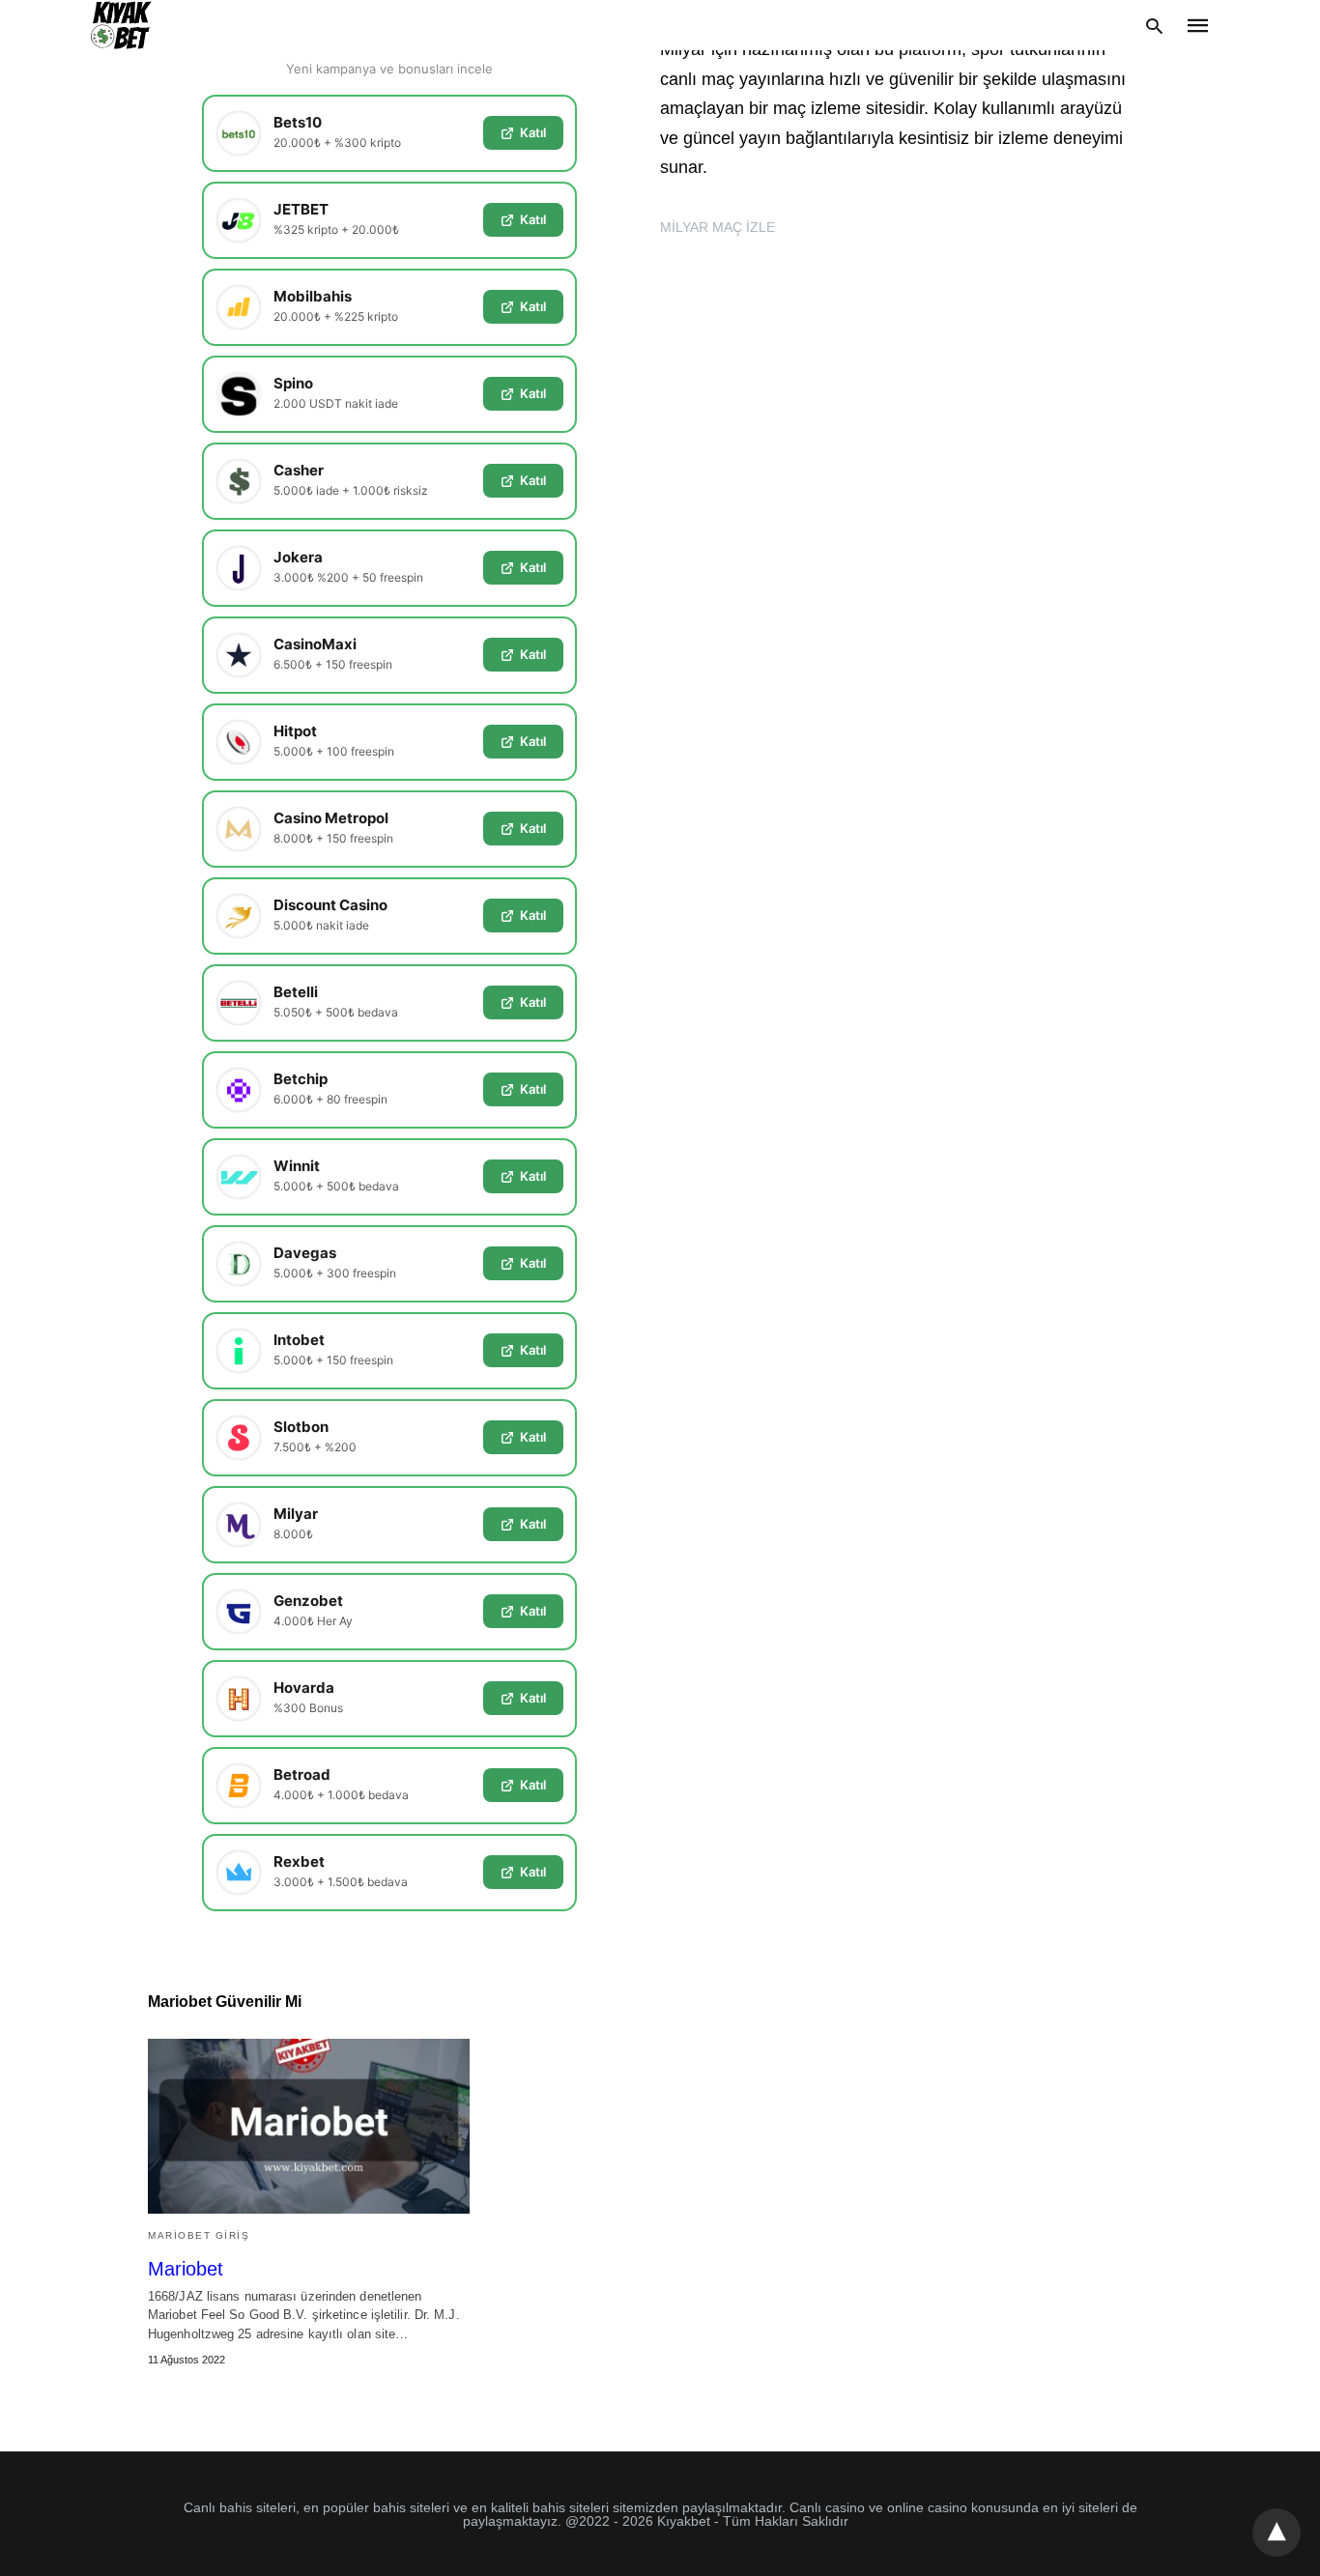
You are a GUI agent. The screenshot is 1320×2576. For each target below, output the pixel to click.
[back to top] (1277, 2533)
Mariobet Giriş (199, 2235)
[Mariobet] (309, 2126)
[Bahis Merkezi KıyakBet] (121, 25)
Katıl (533, 132)
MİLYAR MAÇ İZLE (717, 227)
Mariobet (186, 2269)
